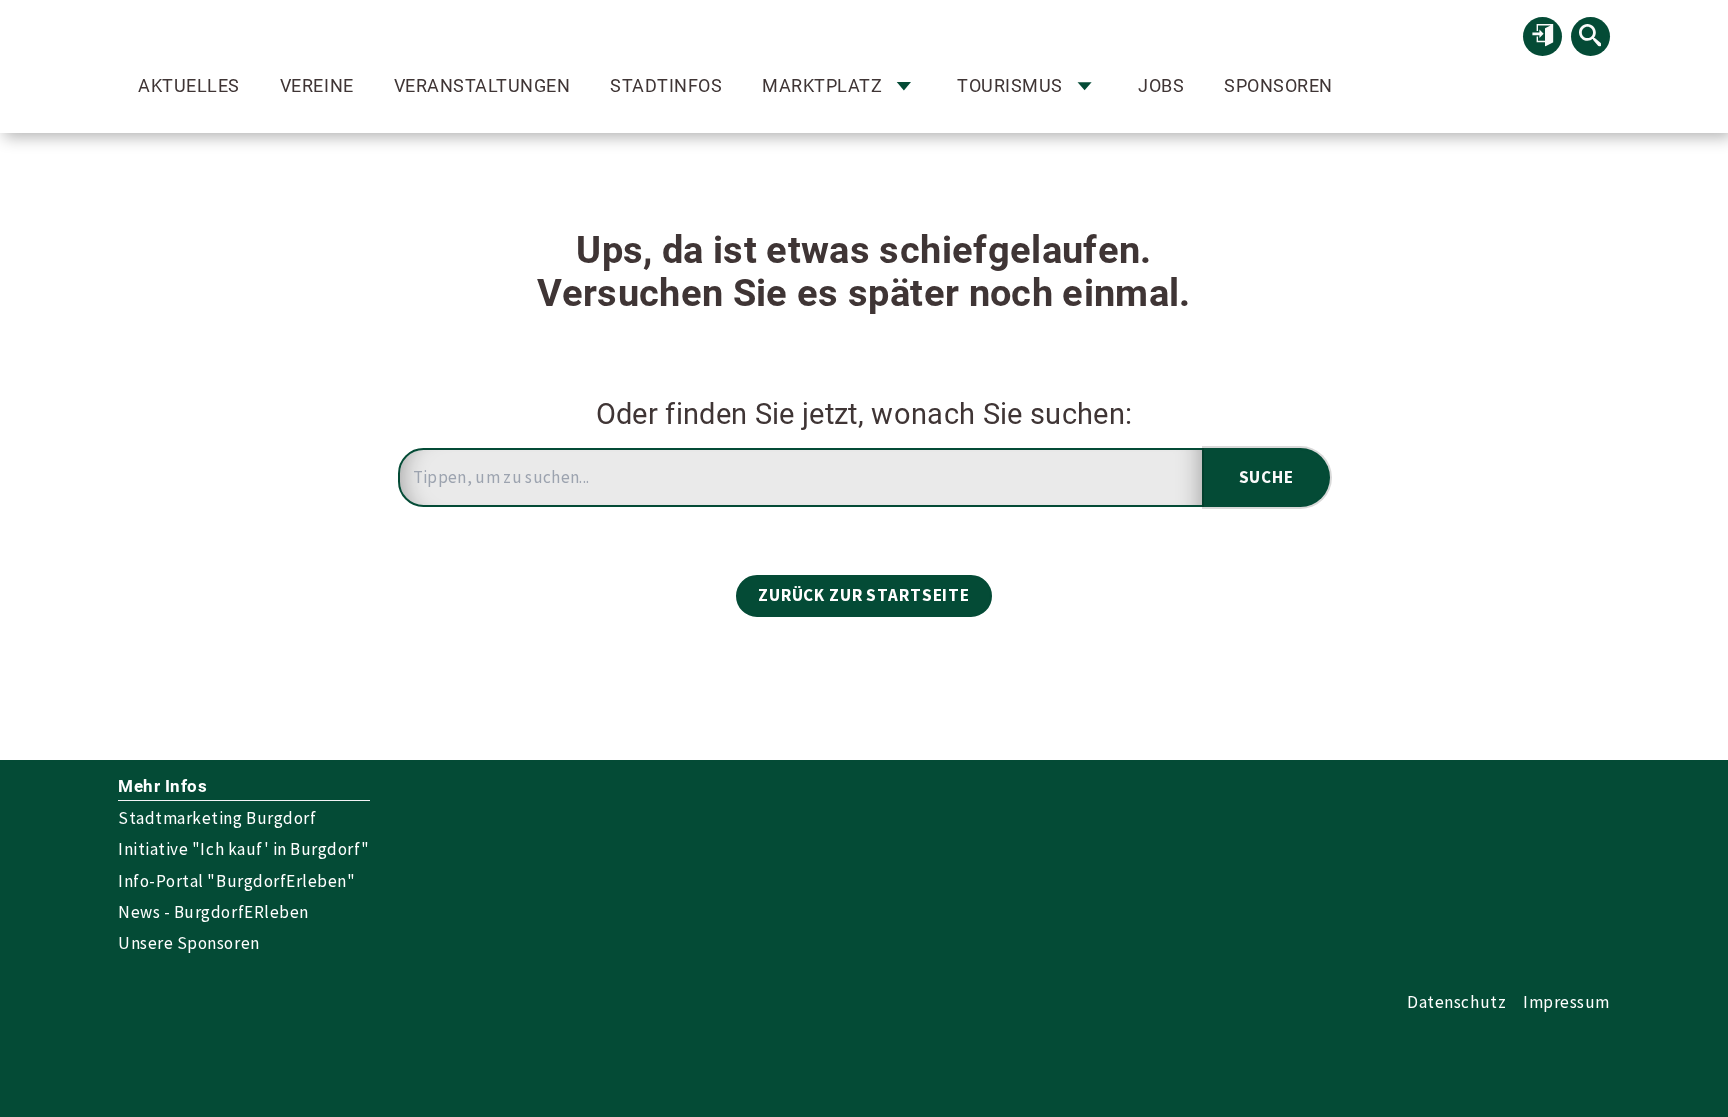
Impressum (1566, 1002)
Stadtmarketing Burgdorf (217, 818)
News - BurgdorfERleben (213, 912)
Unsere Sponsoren (188, 943)
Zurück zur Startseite (864, 595)
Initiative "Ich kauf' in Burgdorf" (243, 849)
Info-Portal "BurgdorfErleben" (236, 881)
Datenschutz (1456, 1002)
